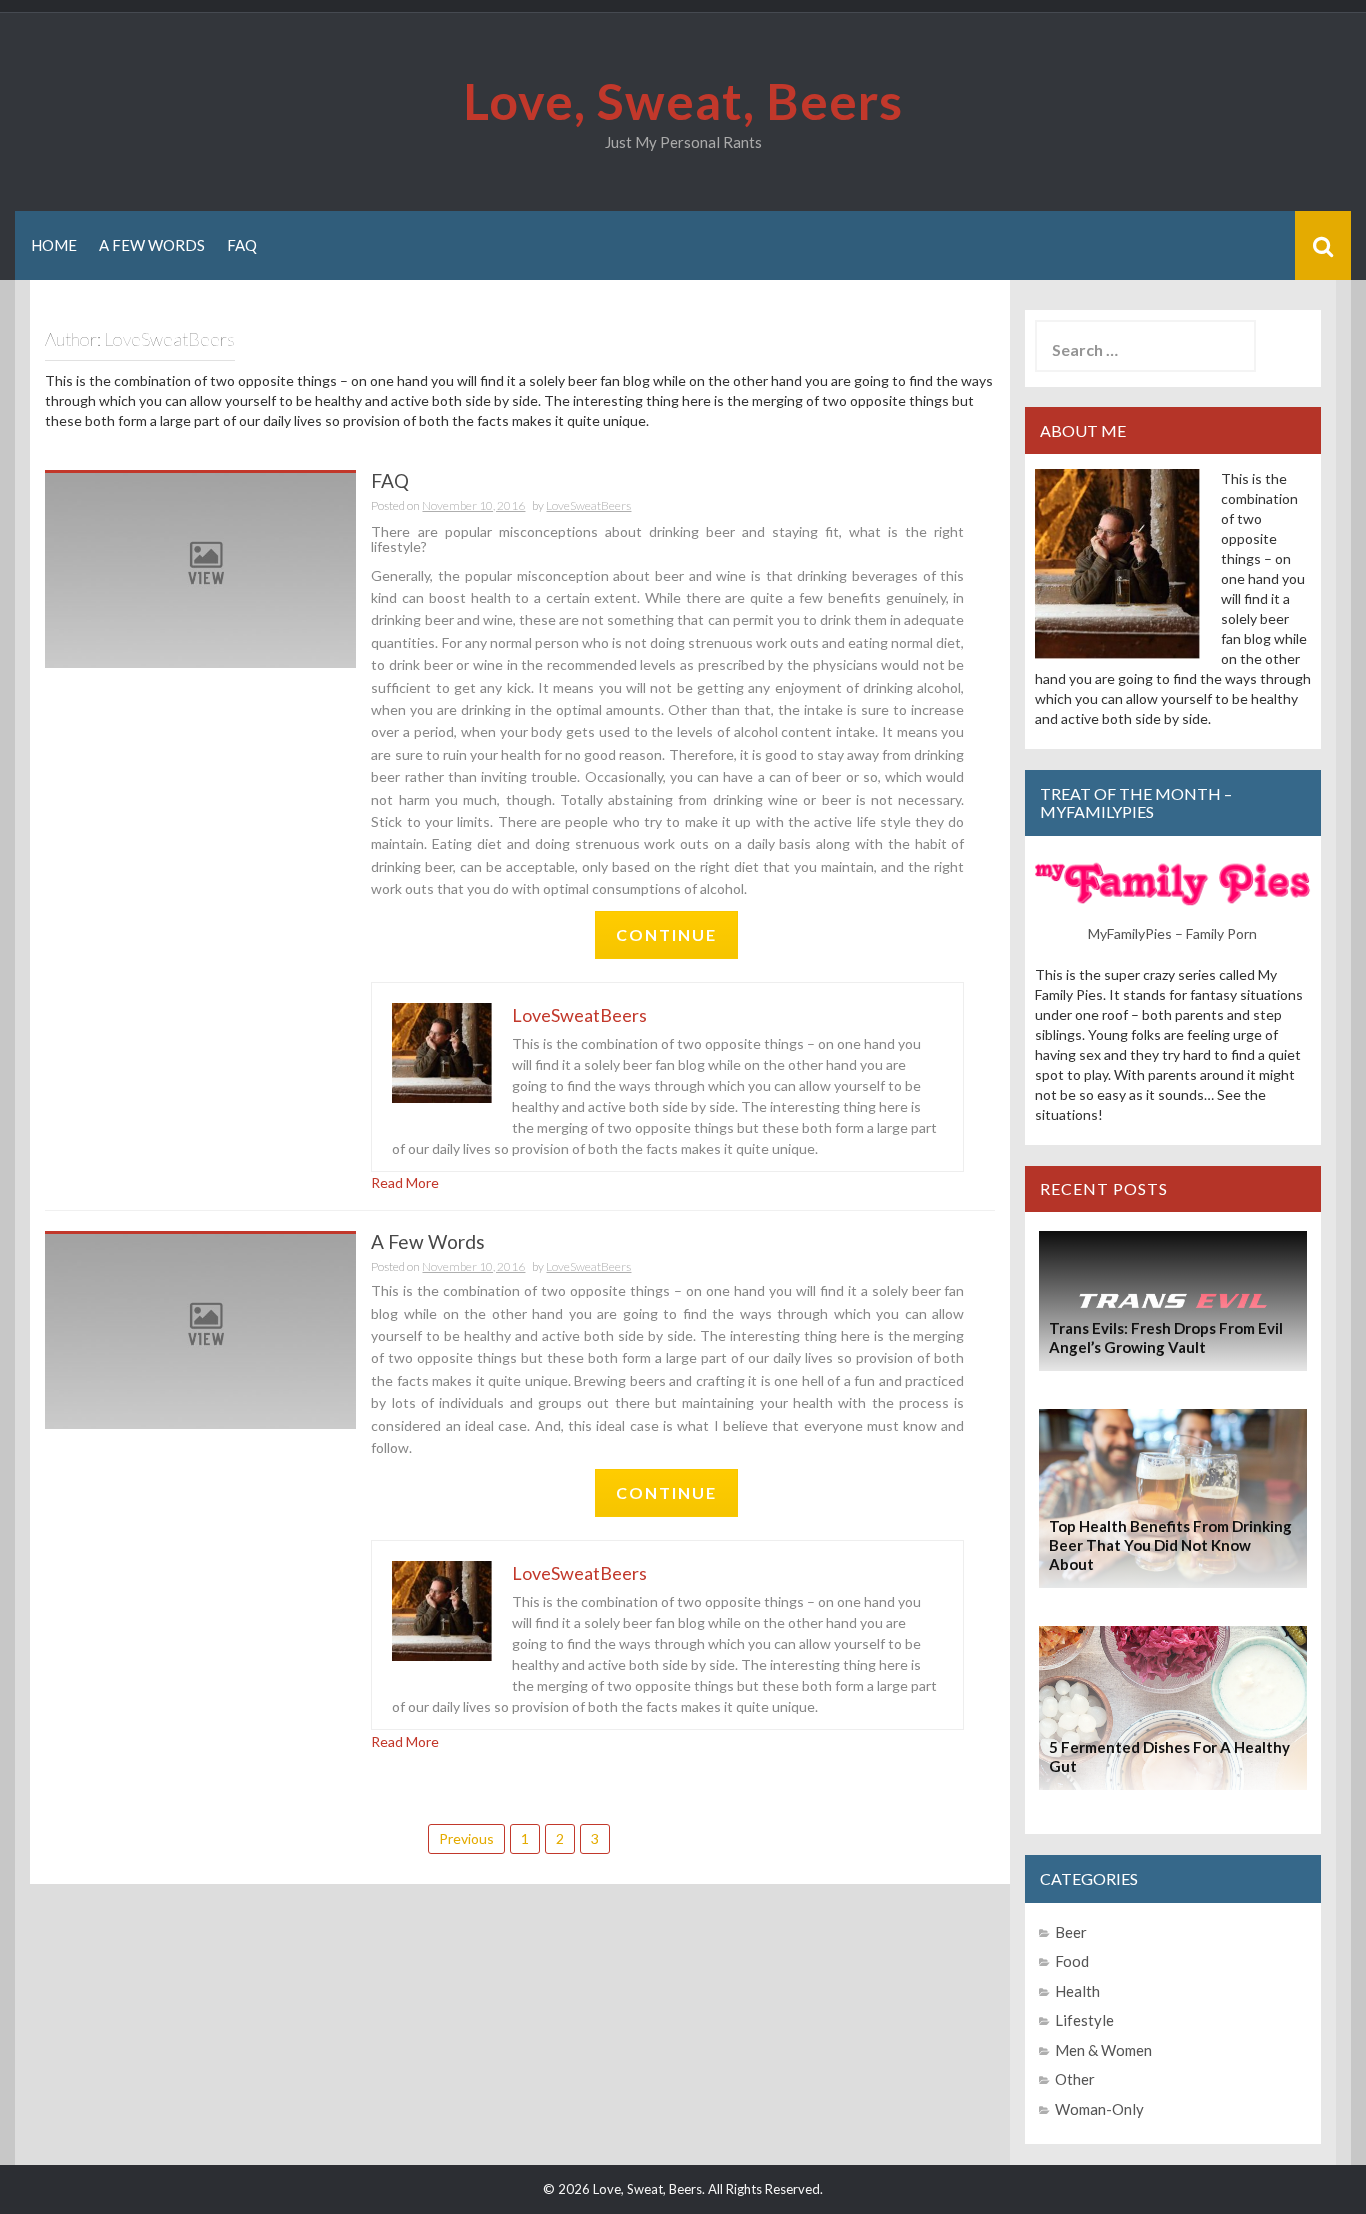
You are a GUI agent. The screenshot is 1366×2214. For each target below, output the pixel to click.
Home (54, 245)
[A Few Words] (200, 1329)
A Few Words (152, 245)
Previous (466, 1838)
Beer (1071, 1932)
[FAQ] (200, 568)
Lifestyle (1084, 2020)
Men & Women (1103, 2050)
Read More (405, 1182)
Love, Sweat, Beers (683, 101)
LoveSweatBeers (588, 505)
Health (1077, 1991)
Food (1072, 1961)
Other (1075, 2079)
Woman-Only (1099, 2109)
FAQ (242, 245)
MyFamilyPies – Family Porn (1172, 933)
